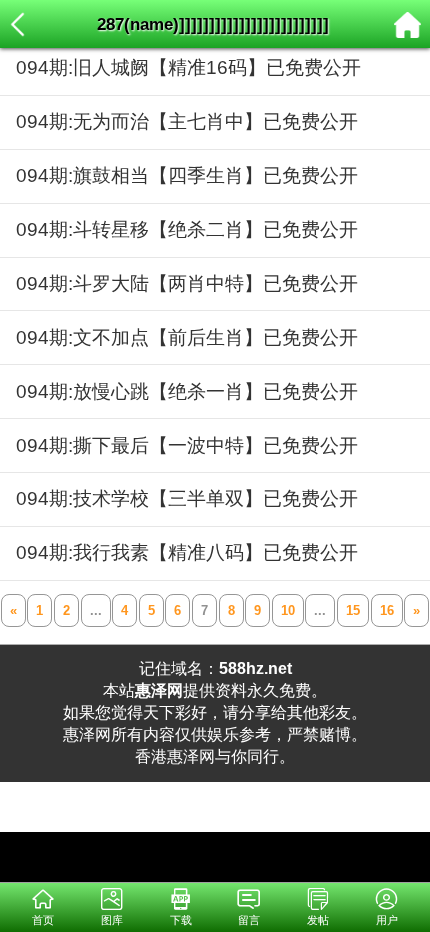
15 (353, 610)
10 (288, 610)
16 (387, 610)
